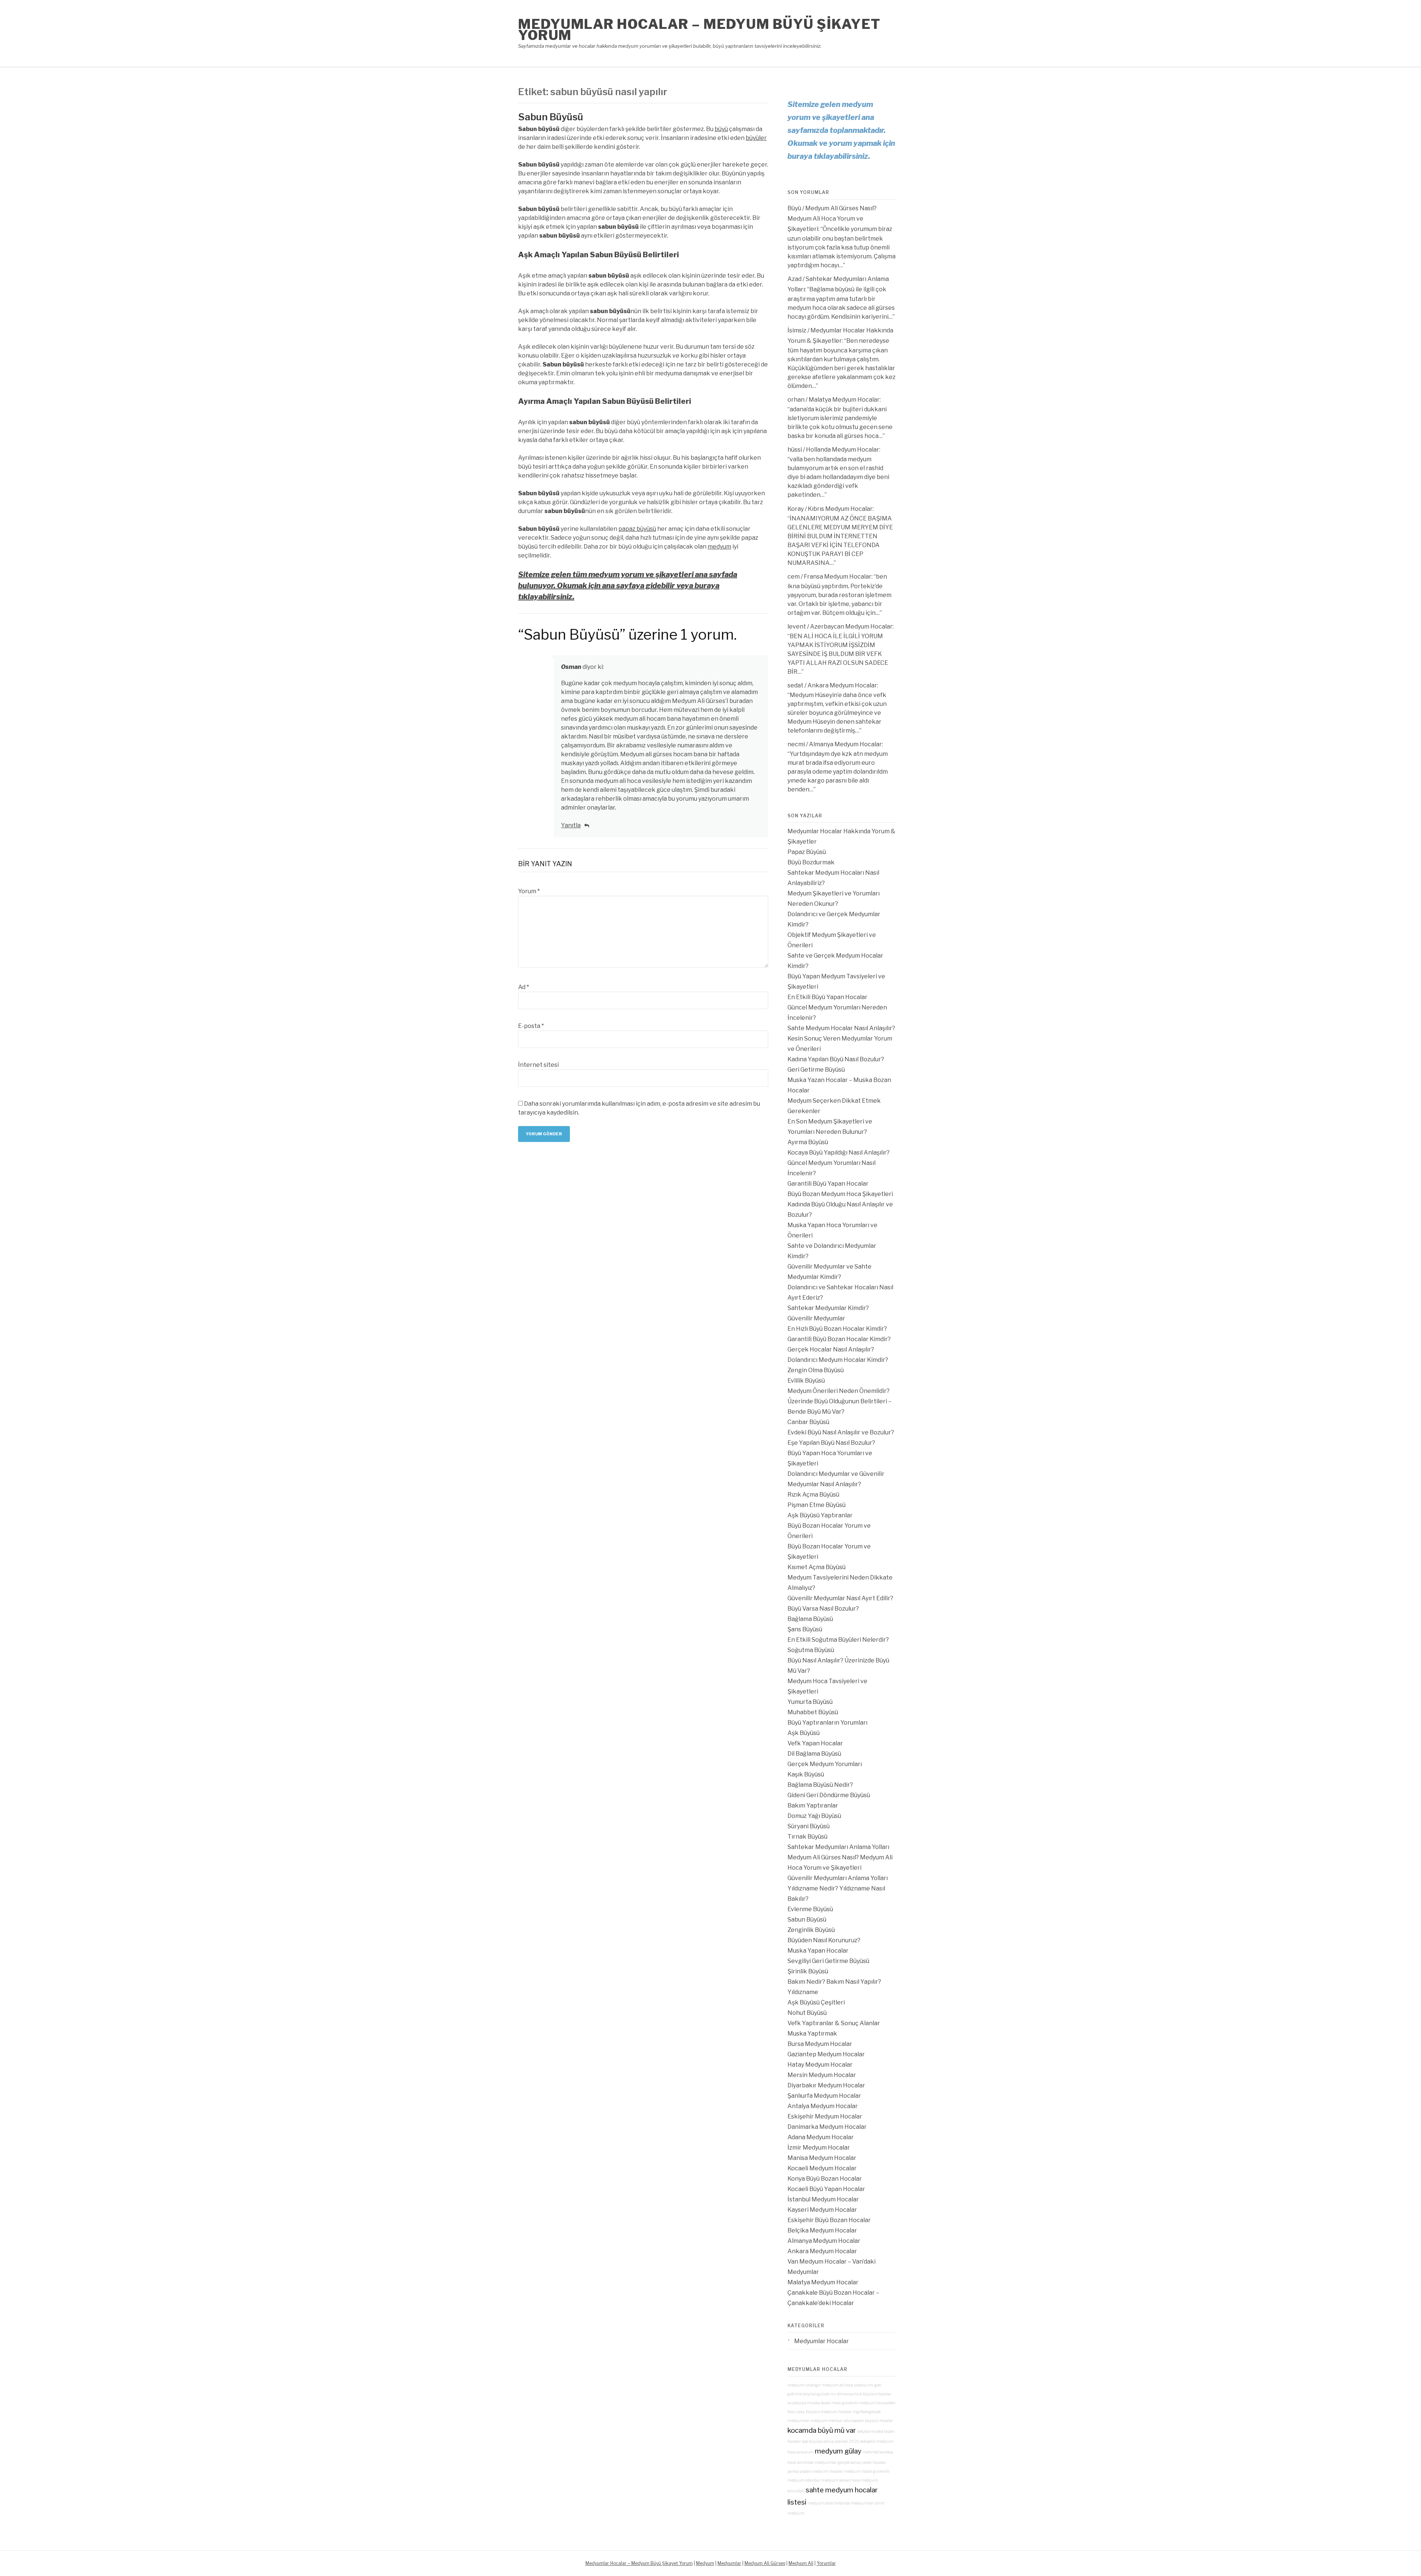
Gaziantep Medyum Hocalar (826, 2054)
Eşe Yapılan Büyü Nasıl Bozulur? (831, 1443)
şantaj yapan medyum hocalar (815, 2471)
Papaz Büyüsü (807, 852)
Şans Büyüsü (805, 1629)
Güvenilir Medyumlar (816, 1318)
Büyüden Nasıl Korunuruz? (824, 1940)
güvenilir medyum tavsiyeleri (869, 2403)
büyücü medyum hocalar (829, 2412)
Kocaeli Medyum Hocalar (822, 2168)
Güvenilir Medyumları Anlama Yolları (838, 1878)
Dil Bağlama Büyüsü (814, 1754)
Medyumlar (729, 2563)
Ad (524, 987)
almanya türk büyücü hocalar (864, 2394)
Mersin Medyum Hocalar (822, 2075)
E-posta (531, 1026)
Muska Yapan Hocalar (818, 1951)
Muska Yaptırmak (812, 2034)
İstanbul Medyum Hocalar (823, 2199)
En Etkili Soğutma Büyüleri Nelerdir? (838, 1640)
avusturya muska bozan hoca (814, 2403)
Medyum (705, 2563)
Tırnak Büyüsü (807, 1837)
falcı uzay (796, 2412)
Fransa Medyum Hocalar (838, 577)
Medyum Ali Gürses (765, 2563)
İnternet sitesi (538, 1065)
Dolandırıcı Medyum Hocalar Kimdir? (838, 1360)
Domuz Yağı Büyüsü (814, 1816)
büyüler (756, 138)
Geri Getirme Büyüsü (816, 1070)
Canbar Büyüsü (808, 1422)
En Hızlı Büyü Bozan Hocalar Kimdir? (837, 1329)
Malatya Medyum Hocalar (844, 400)
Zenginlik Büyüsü (811, 1930)
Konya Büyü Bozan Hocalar (825, 2179)
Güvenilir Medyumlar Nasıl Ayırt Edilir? (840, 1598)
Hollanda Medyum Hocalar (843, 450)
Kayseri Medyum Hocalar (822, 2210)
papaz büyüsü (637, 529)
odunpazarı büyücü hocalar (868, 2421)
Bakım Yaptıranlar (813, 1805)
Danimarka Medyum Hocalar (827, 2127)
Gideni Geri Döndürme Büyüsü (829, 1795)
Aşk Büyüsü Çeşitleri (816, 2002)
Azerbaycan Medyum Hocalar (851, 627)
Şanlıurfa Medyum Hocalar (824, 2096)
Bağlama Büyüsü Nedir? (820, 1785)
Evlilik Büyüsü (806, 1381)
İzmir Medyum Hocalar (819, 2148)
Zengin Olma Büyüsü (816, 1370)
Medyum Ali (801, 2563)
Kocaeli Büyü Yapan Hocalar (826, 2189)
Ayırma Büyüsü (808, 1142)
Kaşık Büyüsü (806, 1774)
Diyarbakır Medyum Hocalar (826, 2085)
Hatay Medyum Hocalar (820, 2065)
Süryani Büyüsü (809, 1826)
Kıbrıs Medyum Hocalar (840, 509)
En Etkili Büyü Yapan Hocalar (827, 997)
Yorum (529, 891)
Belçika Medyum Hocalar (822, 2230)
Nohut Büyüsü (807, 2013)
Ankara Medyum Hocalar (842, 685)
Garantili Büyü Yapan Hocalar (828, 1184)
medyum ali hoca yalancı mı (848, 2385)
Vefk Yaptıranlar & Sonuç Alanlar (834, 2023)
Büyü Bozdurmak (811, 862)
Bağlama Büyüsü (810, 1619)
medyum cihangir (804, 2385)
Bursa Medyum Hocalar (820, 2044)
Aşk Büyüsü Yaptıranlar (820, 1515)
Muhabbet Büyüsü (813, 1712)
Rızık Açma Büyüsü (813, 1495)
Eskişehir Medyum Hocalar (825, 2116)
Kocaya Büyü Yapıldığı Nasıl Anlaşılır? (839, 1153)
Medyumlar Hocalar (822, 2341)
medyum (719, 547)
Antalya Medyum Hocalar (823, 2106)
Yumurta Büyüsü (810, 1702)
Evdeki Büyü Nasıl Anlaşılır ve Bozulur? (841, 1432)
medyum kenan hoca (841, 2480)
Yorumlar (826, 2563)
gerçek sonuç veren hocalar (862, 2463)
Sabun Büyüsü (551, 117)
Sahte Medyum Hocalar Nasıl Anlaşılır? (841, 1028)
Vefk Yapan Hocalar (815, 1743)
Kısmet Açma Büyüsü (817, 1567)
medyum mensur (827, 2421)
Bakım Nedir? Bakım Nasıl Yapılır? (834, 1982)
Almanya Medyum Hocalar (845, 744)
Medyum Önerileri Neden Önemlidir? (839, 1391)
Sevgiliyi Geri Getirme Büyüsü (828, 1961)
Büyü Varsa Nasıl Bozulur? (823, 1609)
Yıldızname (803, 1992)
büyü (721, 129)
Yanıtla (571, 825)
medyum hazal (858, 2471)
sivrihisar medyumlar (817, 2463)
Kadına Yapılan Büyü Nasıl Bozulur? (836, 1059)
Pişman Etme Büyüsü (817, 1505)
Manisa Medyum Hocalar (822, 2158)
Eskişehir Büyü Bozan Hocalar (829, 2220)
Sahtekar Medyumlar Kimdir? (828, 1308)
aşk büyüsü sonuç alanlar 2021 (830, 2441)
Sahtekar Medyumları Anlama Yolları (838, 1847)
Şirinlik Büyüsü (808, 1971)
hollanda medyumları (854, 2503)
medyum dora (820, 2503)
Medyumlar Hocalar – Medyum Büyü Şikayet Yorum (699, 30)
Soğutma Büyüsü (811, 1650)
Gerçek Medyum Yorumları (825, 1764)
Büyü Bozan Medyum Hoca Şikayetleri (840, 1194)
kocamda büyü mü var (822, 2430)
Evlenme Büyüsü (810, 1909)
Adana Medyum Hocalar (821, 2137)
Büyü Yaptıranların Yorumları (827, 1723)
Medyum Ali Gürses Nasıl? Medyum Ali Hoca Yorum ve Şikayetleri (832, 219)
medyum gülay (838, 2451)
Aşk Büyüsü (804, 1733)
